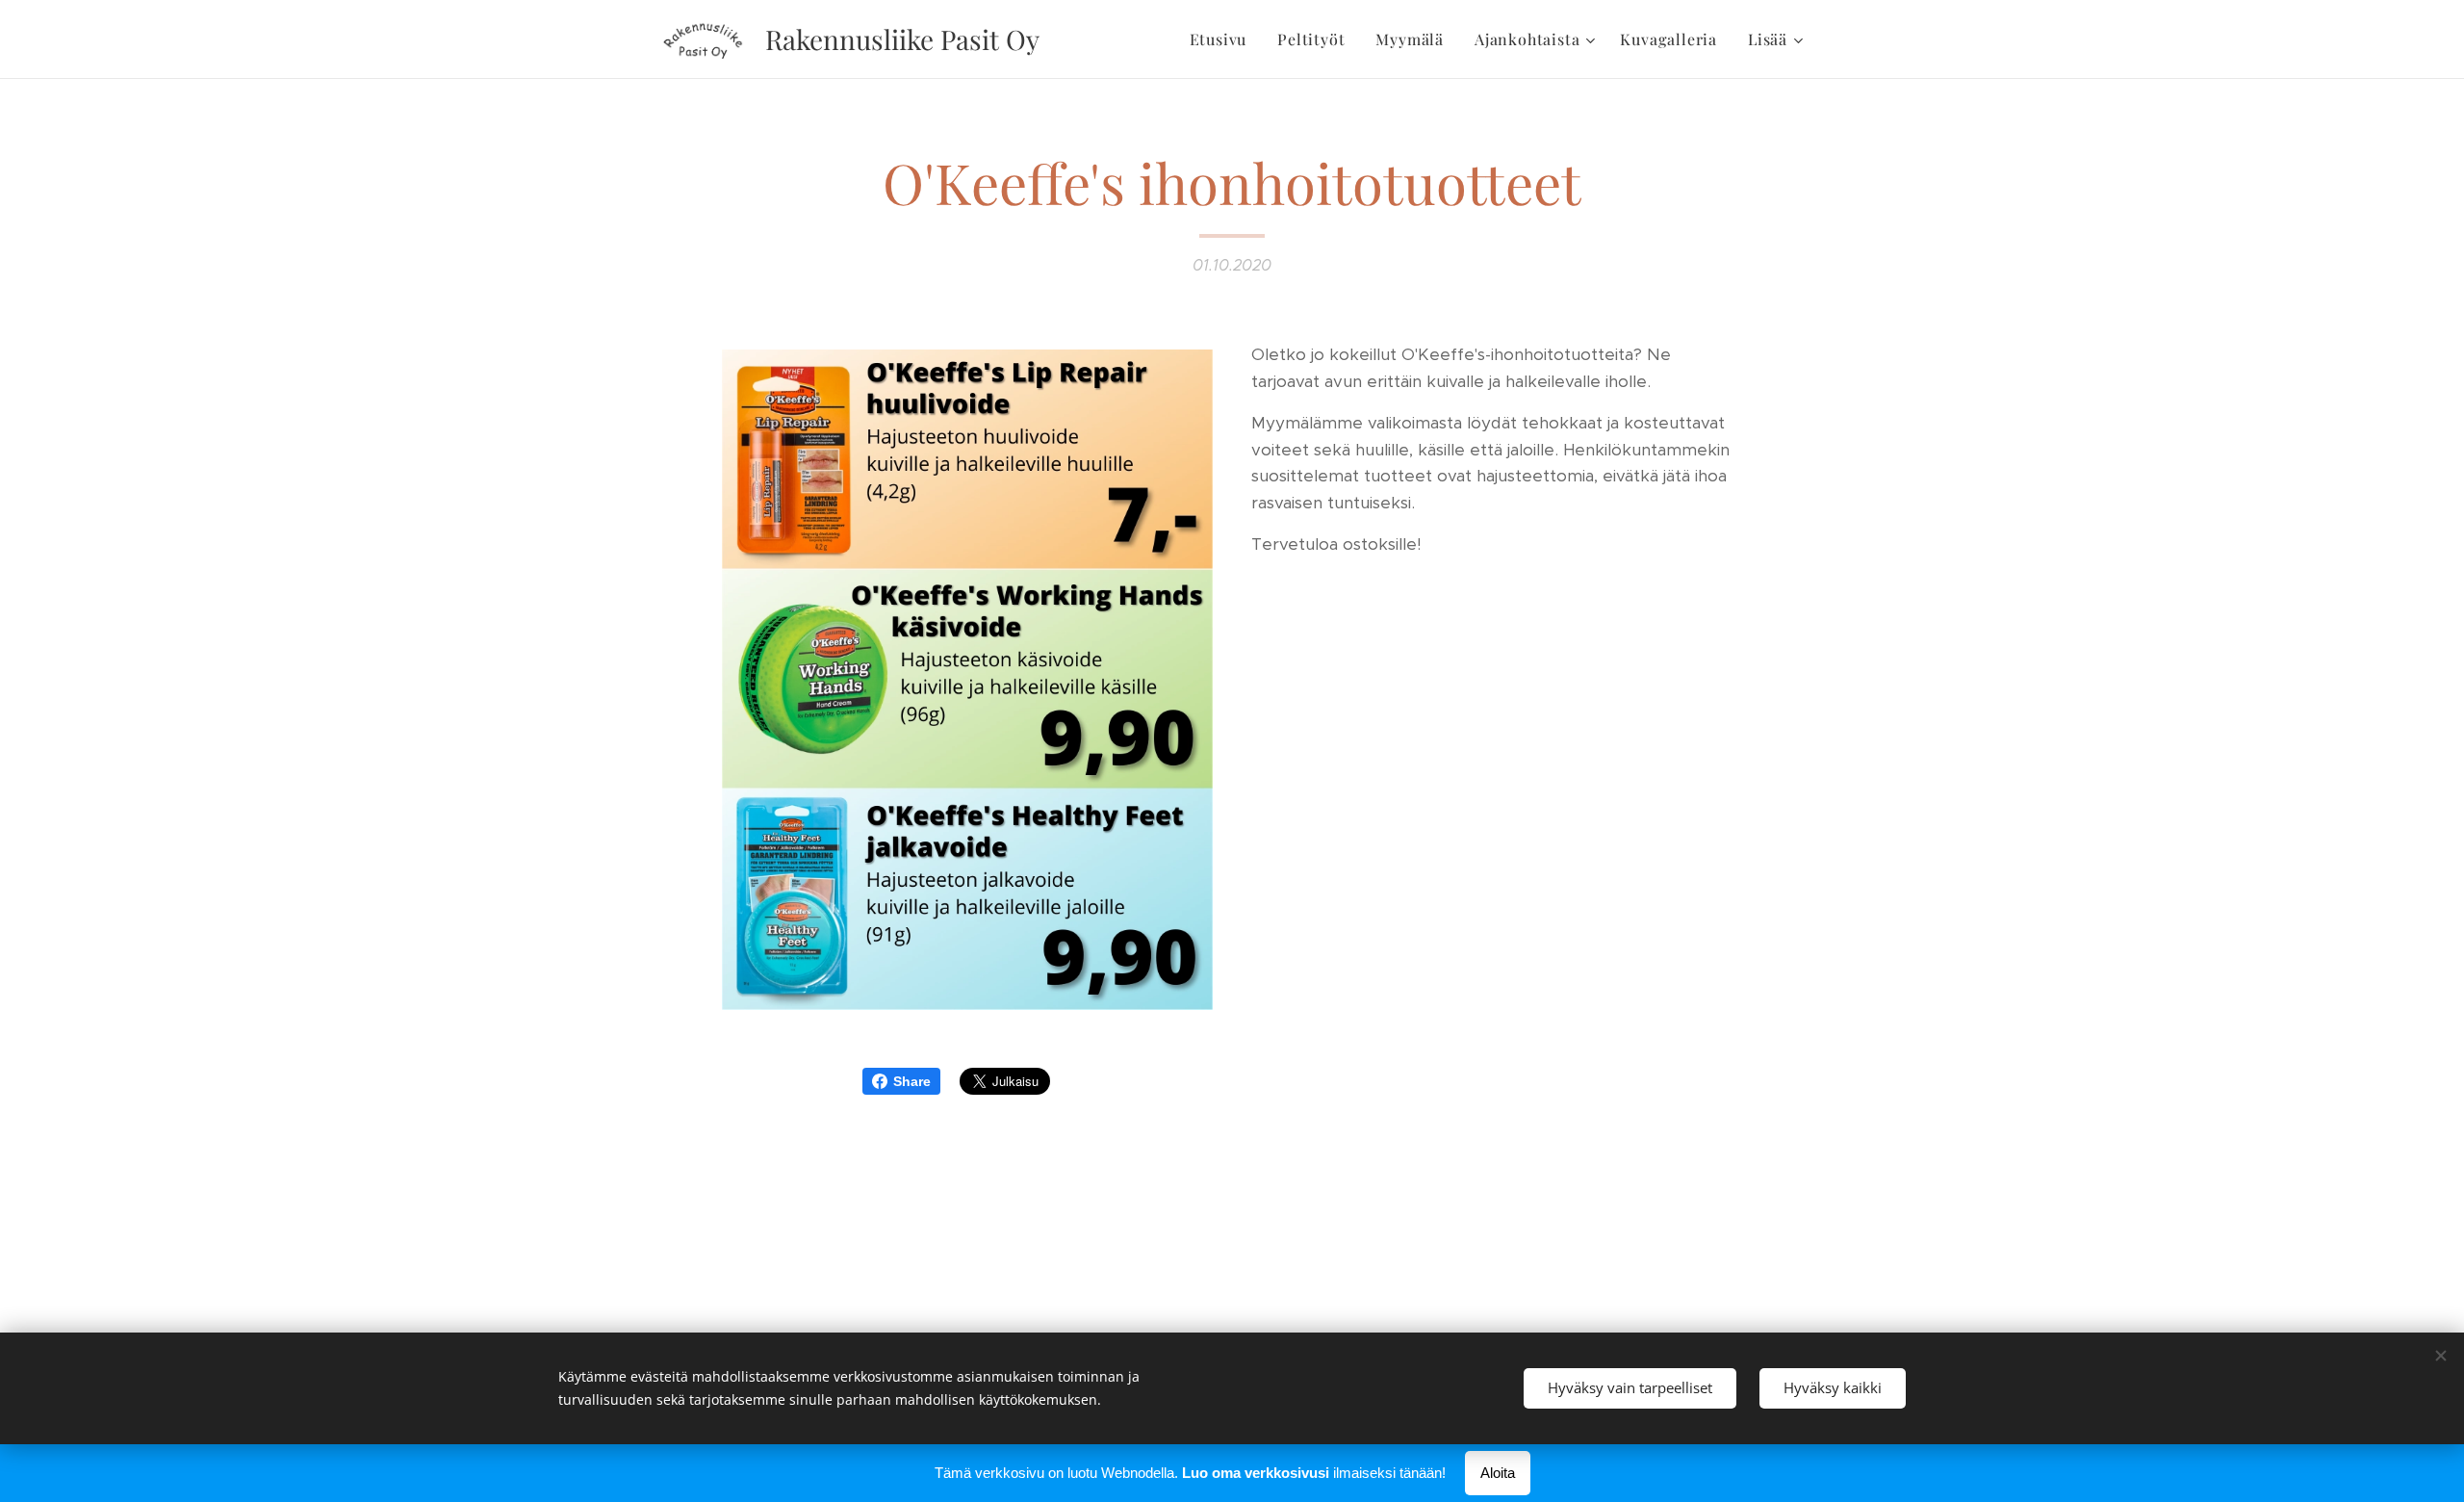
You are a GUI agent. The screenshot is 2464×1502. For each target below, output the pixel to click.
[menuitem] (1224, 39)
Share (912, 1081)
